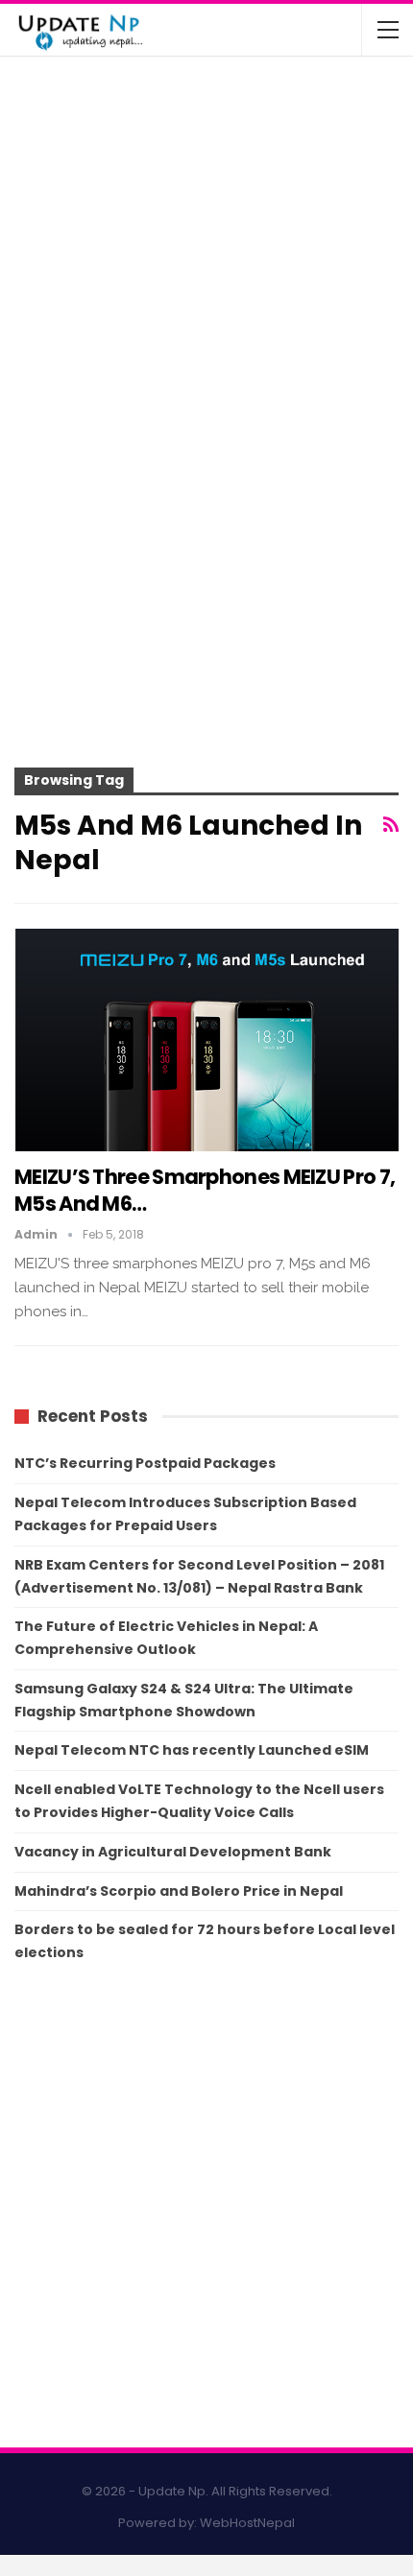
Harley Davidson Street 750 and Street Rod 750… (246, 322)
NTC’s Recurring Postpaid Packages (145, 1463)
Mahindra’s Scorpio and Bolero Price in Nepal (179, 1891)
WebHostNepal (247, 2523)
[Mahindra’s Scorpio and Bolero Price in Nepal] (56, 185)
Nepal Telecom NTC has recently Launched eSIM (192, 1750)
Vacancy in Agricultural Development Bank (173, 1852)
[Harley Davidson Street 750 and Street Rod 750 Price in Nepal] (56, 336)
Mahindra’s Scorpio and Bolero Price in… (250, 163)
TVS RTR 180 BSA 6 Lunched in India (229, 239)
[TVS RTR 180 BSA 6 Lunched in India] (56, 261)
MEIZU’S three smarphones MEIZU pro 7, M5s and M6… (205, 1190)
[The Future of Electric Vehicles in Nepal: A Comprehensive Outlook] (56, 109)
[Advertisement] (206, 568)
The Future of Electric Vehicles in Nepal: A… (249, 96)
